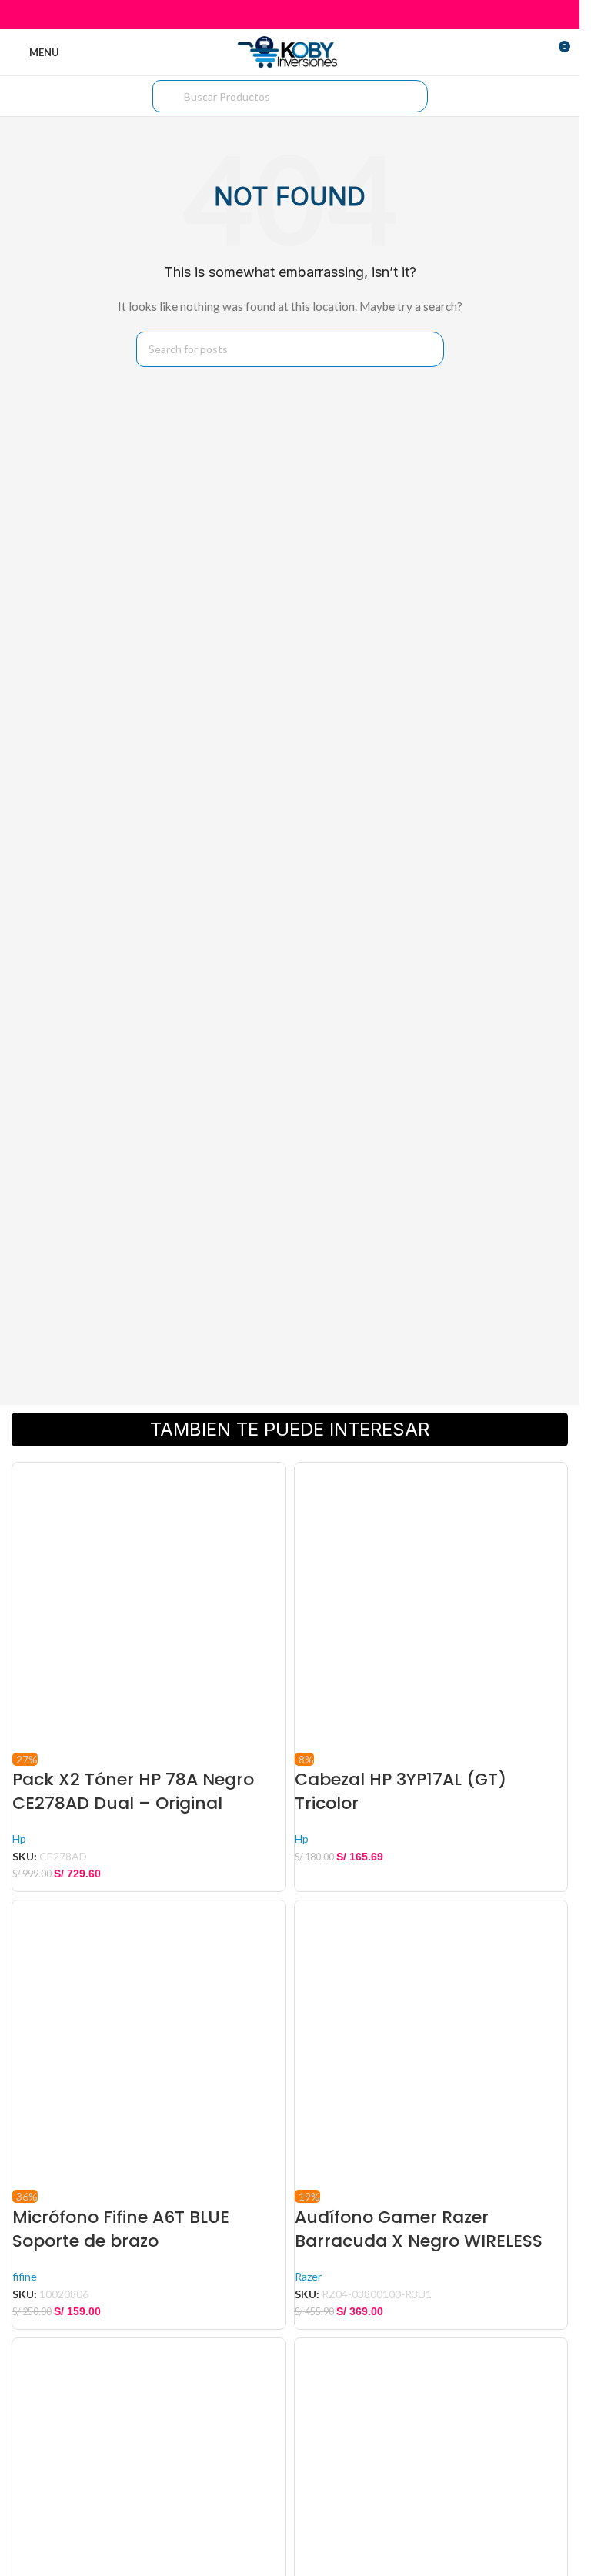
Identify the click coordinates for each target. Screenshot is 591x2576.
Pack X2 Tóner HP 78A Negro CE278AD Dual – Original (133, 1791)
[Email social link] (290, 15)
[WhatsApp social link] (309, 15)
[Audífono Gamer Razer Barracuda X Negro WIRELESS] (431, 2045)
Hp (19, 1839)
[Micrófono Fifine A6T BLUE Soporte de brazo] (149, 2045)
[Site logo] (290, 51)
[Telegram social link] (328, 15)
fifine (25, 2276)
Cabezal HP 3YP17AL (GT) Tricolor (401, 1791)
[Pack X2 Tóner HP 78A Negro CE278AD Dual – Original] (149, 1607)
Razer (308, 2276)
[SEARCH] (426, 349)
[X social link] (270, 15)
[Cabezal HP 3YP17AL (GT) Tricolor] (431, 1607)
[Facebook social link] (250, 15)
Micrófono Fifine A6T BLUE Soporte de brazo (121, 2229)
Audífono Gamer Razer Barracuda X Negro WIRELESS (419, 2229)
